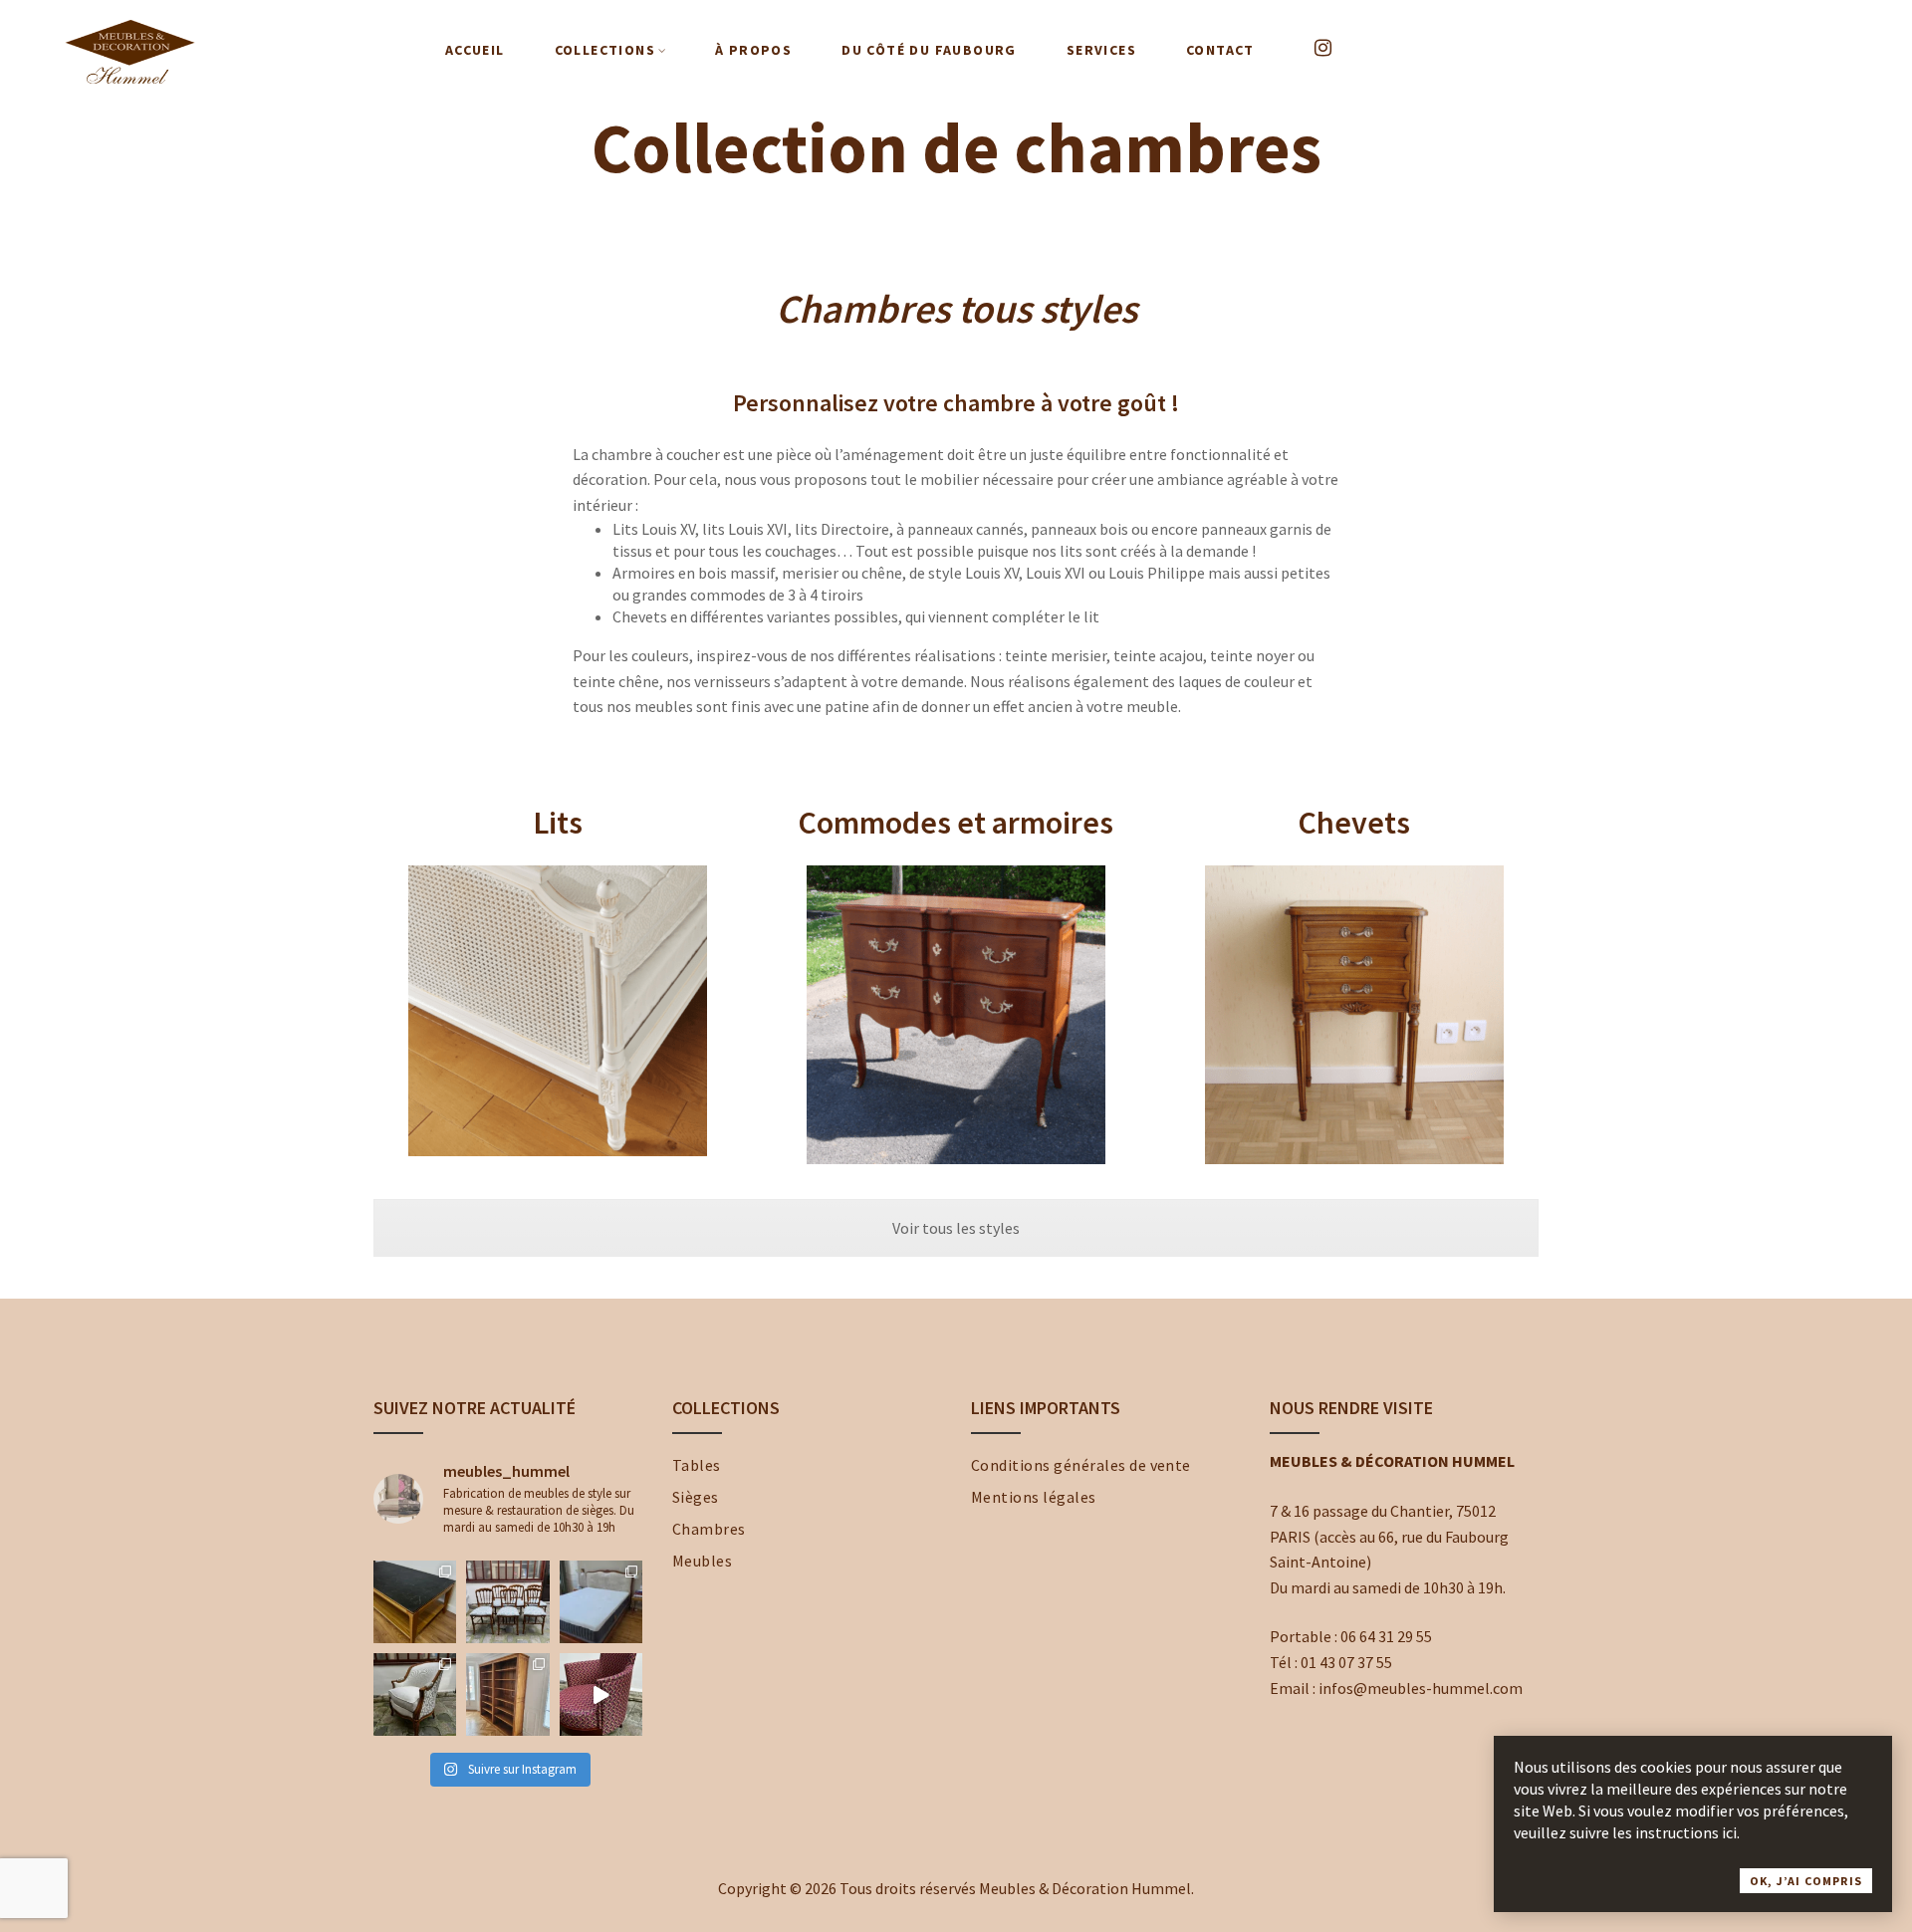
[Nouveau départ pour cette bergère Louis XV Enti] (415, 1694)
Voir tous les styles (956, 1228)
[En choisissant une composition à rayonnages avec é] (507, 1694)
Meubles (702, 1561)
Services (1101, 50)
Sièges (696, 1497)
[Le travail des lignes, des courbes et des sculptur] (601, 1602)
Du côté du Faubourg (929, 50)
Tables (697, 1465)
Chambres (709, 1529)
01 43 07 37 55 (1346, 1662)
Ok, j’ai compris (1806, 1881)
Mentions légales (1034, 1497)
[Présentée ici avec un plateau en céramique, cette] (415, 1602)
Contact (1220, 50)
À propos (753, 50)
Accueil (475, 50)
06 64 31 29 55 (1386, 1636)
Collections (605, 50)
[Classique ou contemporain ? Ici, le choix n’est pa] (601, 1694)
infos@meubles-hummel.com (1421, 1688)
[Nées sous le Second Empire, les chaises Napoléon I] (507, 1602)
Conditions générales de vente (1081, 1465)
